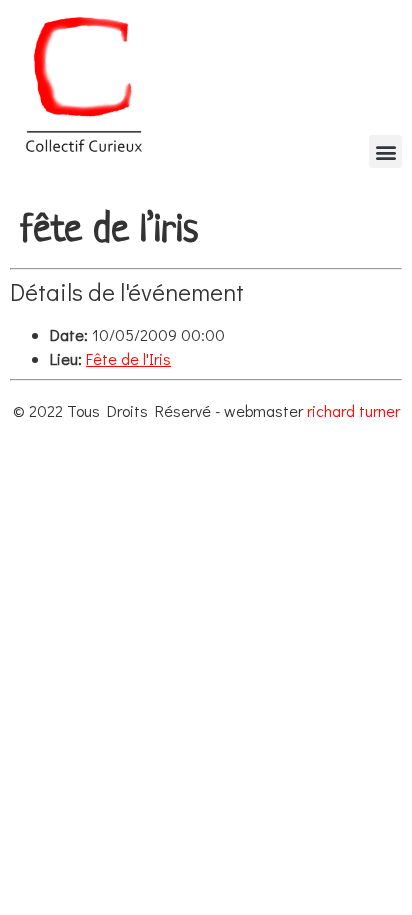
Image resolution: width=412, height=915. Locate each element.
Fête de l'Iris (128, 358)
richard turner (353, 410)
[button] (385, 151)
